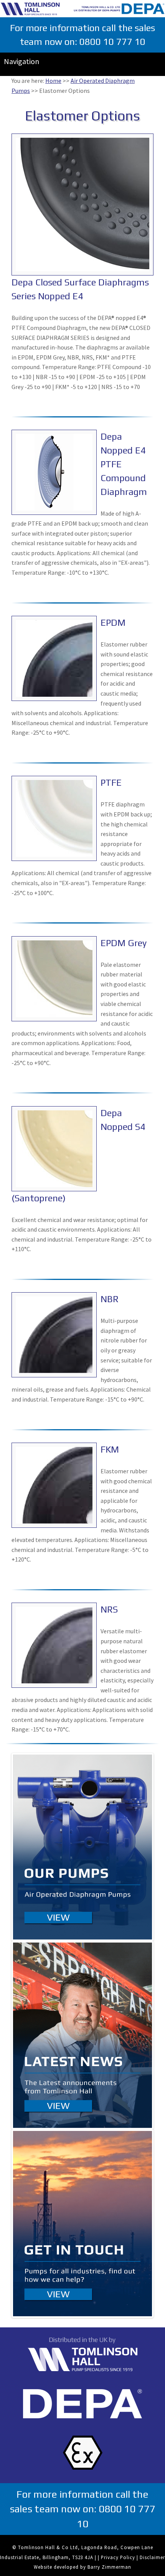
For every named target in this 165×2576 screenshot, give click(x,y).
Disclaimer (152, 2557)
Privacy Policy (118, 2557)
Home (53, 81)
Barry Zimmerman (109, 2567)
